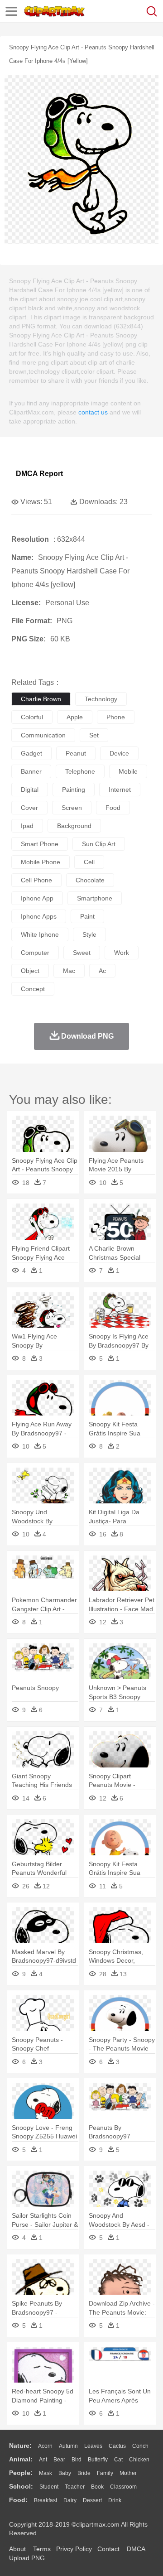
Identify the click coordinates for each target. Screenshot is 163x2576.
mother (128, 2473)
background (74, 826)
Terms (42, 2549)
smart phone (40, 844)
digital (30, 790)
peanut (76, 753)
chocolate (90, 880)
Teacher (75, 2487)
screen (72, 808)
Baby (65, 2473)
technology (101, 699)
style (89, 934)
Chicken (139, 2460)
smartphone (95, 898)
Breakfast (46, 2500)
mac (69, 971)
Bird (77, 2460)
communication (43, 735)
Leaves (93, 2446)
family (105, 2473)
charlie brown (41, 699)
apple (75, 717)
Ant (43, 2460)
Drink (115, 2500)
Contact (108, 2549)
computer (35, 953)
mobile (128, 771)
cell (89, 862)
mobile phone (41, 862)
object (30, 971)
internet (120, 790)
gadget (31, 753)
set (94, 735)
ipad (27, 826)
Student (49, 2487)
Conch (140, 2446)
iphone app (37, 898)
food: (18, 2500)
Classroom (123, 2487)
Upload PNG (27, 2558)
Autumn (68, 2446)
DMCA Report (39, 474)
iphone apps (39, 916)
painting (74, 790)
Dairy (70, 2500)
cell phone (36, 880)
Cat (118, 2460)
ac (102, 971)
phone (116, 717)
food (113, 808)
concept (33, 989)
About (17, 2549)
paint (87, 916)
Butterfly (98, 2460)
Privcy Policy (74, 2549)
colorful (32, 717)
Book (97, 2487)
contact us (93, 412)
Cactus (117, 2446)
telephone (80, 771)
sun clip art (99, 844)
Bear (59, 2460)
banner (31, 771)
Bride (84, 2473)
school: (21, 2486)
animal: (21, 2459)
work (122, 953)
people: (21, 2473)
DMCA (136, 2549)
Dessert (92, 2500)
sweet (82, 953)
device (119, 753)
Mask (46, 2473)
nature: (20, 2446)
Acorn (45, 2446)
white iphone (40, 934)
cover (29, 808)
